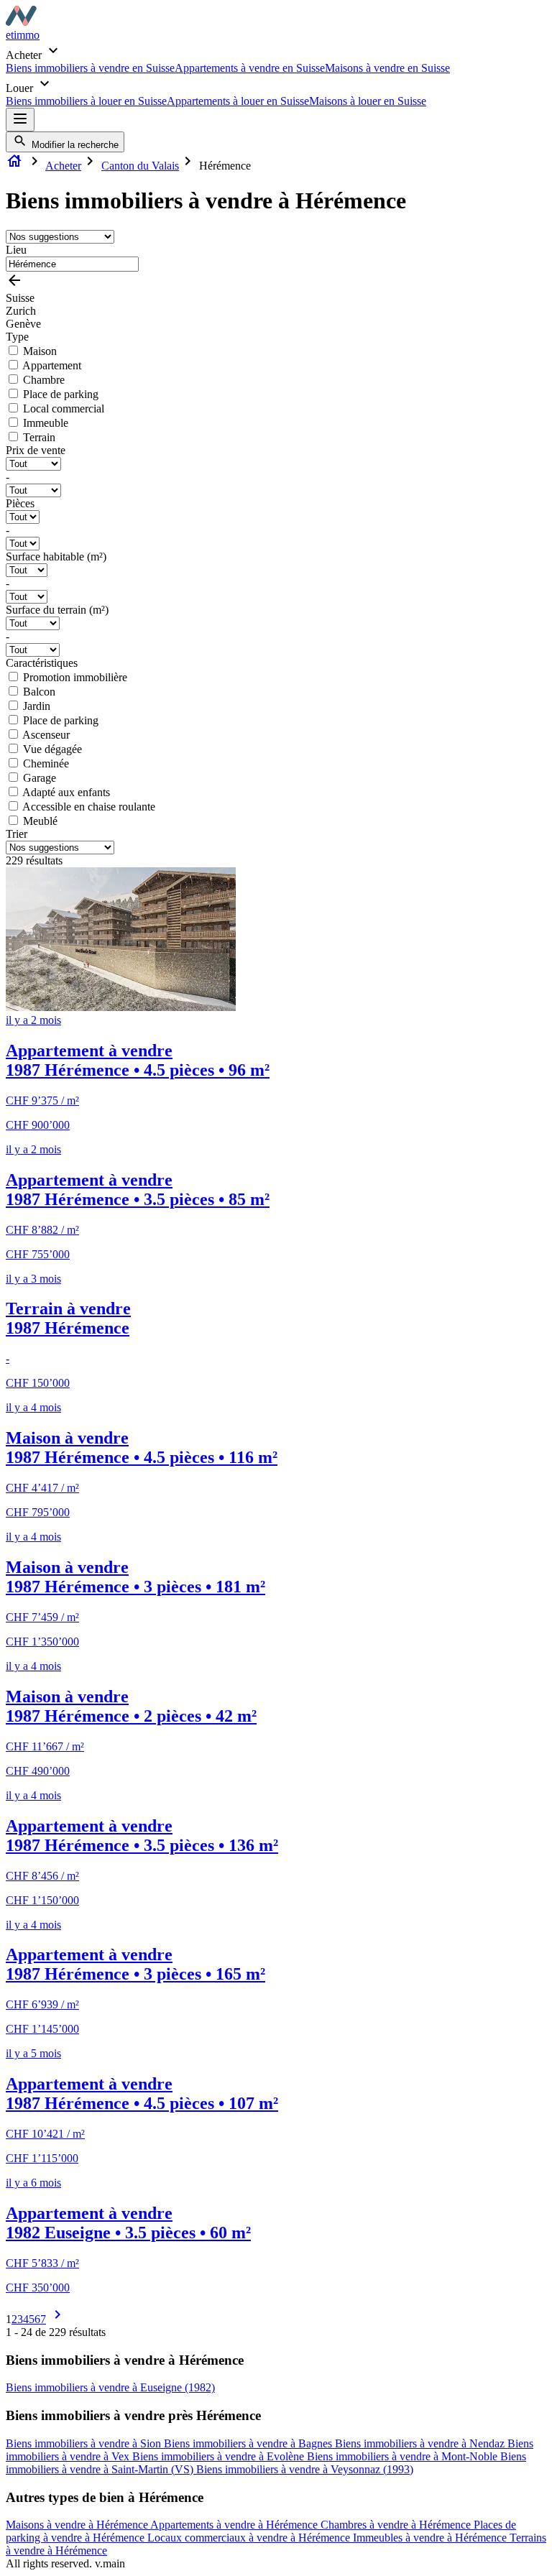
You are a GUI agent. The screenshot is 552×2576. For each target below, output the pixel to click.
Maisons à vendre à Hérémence (78, 2525)
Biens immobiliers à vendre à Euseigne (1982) (110, 2387)
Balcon (39, 692)
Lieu (16, 250)
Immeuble (46, 423)
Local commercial (64, 408)
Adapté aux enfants (66, 792)
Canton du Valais (140, 166)
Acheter (63, 166)
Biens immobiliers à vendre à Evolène (220, 2456)
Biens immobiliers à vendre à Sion (85, 2443)
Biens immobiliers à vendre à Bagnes (249, 2443)
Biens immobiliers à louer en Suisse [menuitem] (86, 101)
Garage (40, 778)
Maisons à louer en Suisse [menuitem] (368, 101)
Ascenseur (46, 735)
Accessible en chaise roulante (89, 807)
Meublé (40, 821)
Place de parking (61, 394)
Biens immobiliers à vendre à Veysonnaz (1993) (305, 2469)
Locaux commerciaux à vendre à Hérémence (250, 2538)
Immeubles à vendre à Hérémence (431, 2538)
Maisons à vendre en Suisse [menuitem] (387, 68)
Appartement (52, 365)
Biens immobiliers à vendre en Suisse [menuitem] (90, 68)
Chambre (44, 380)
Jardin (37, 706)
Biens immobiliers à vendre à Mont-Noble (404, 2456)
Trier (17, 834)
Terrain (39, 437)
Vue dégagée (52, 749)
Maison (40, 351)
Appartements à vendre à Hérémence (235, 2525)
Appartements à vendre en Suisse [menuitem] (250, 68)
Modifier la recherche (74, 145)
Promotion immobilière (75, 677)
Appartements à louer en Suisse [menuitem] (238, 101)
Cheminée (46, 763)
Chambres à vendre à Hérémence (397, 2525)
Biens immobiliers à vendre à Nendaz (421, 2443)
